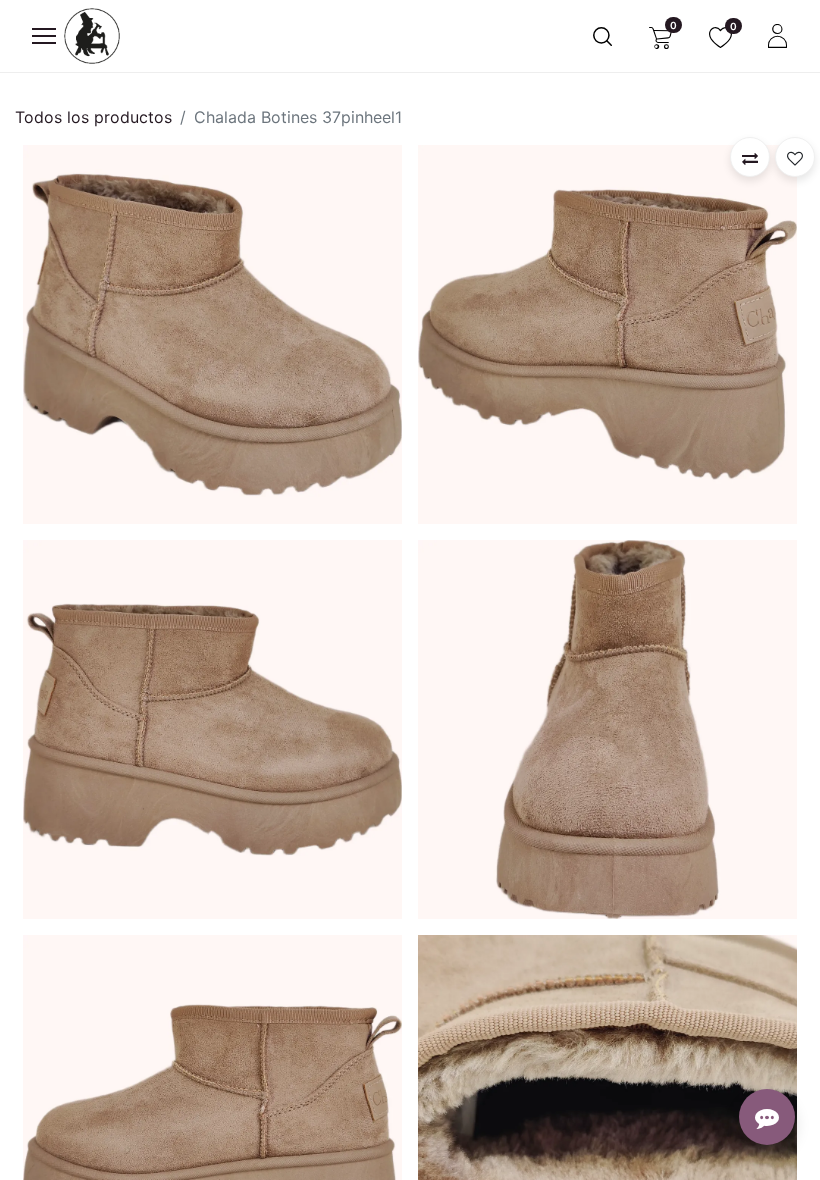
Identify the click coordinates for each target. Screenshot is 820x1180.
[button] (750, 157)
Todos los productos (93, 117)
